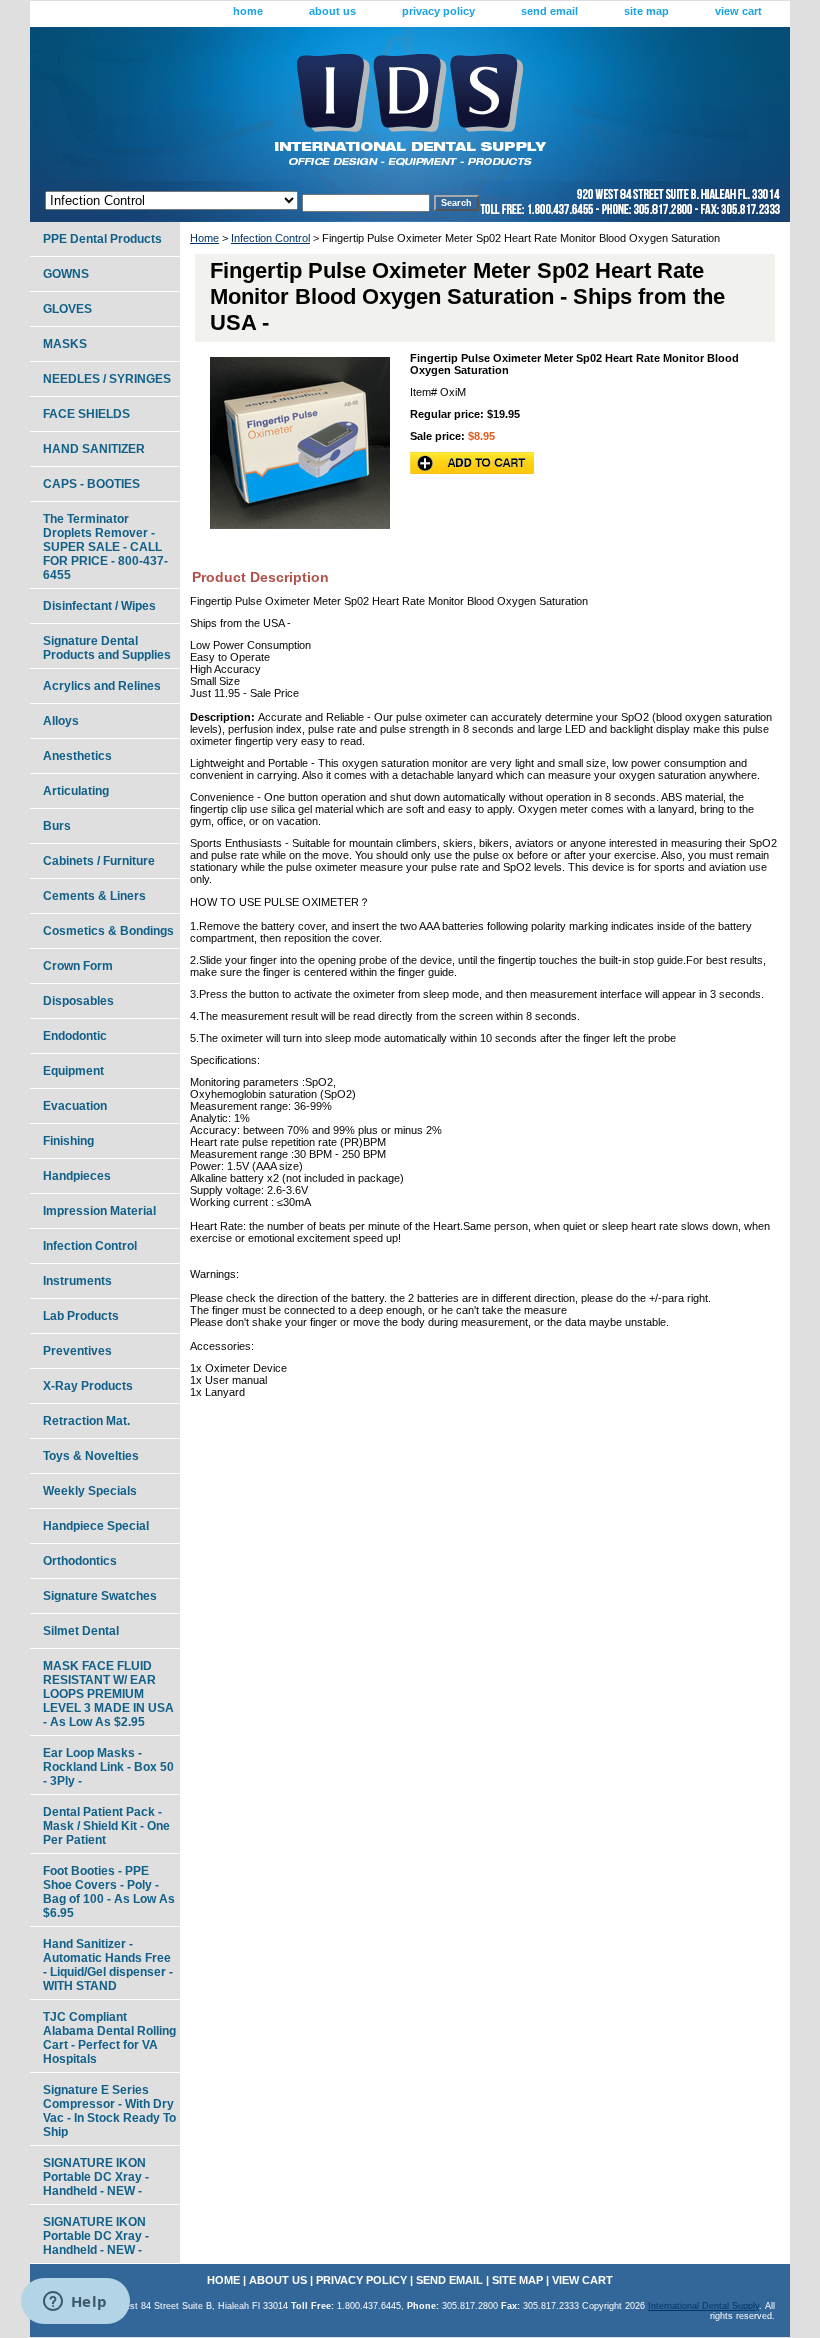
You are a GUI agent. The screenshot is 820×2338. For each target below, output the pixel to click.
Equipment (73, 1071)
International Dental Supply (703, 2306)
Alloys (61, 721)
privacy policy (438, 11)
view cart (738, 11)
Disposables (78, 1001)
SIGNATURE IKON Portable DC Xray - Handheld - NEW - (96, 2177)
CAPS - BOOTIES (91, 484)
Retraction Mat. (86, 1421)
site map (646, 11)
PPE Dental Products (102, 239)
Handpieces (77, 1176)
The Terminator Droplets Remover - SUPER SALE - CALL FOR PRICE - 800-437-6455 (105, 547)
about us (332, 11)
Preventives (77, 1351)
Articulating (76, 791)
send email (549, 11)
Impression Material (99, 1211)
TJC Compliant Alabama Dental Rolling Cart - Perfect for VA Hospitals (109, 2038)
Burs (57, 826)
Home (204, 238)
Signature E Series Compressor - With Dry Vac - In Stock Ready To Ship (109, 2111)
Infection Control (270, 238)
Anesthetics (77, 756)
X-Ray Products (88, 1386)
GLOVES (67, 309)
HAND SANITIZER (94, 449)
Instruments (77, 1281)
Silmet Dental (81, 1631)
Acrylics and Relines (102, 686)
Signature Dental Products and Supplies (107, 648)
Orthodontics (80, 1561)
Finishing (68, 1141)
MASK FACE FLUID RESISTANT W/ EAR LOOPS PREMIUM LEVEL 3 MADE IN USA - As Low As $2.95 (108, 1694)
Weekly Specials (90, 1491)
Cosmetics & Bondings (108, 931)
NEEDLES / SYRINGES (107, 379)
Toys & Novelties (91, 1456)
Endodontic (75, 1036)
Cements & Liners (94, 896)
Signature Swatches (100, 1596)
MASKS (65, 344)
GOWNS (66, 274)
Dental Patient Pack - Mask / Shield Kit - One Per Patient (106, 1826)
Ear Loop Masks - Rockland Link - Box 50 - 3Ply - (108, 1767)
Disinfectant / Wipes (99, 606)
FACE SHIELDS (86, 414)
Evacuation (75, 1106)
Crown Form (78, 966)
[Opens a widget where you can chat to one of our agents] (75, 2303)
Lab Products (81, 1316)
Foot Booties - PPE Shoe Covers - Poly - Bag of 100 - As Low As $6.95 (109, 1892)
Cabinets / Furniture (99, 861)
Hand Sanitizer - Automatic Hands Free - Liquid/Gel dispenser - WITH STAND (108, 1965)
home (248, 11)
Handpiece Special (96, 1526)
